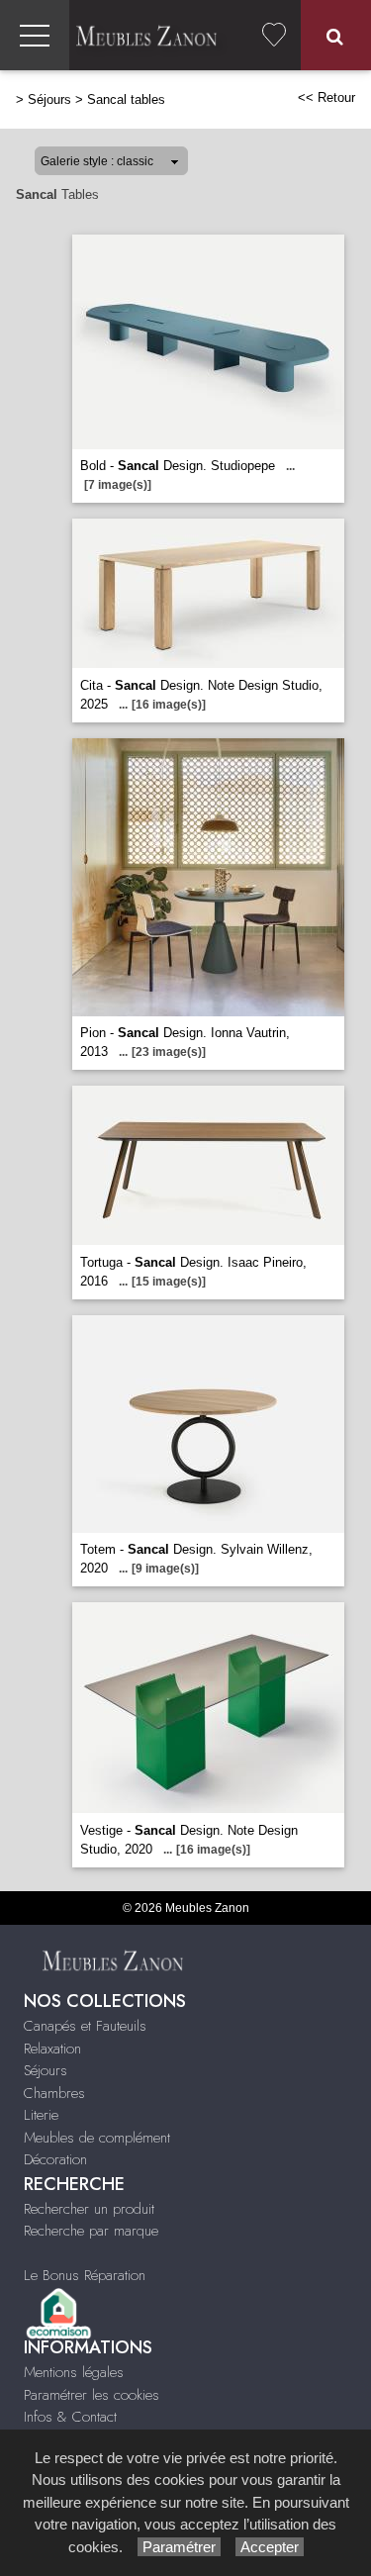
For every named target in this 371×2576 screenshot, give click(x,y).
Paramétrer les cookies (92, 2395)
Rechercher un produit (89, 2209)
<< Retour (326, 97)
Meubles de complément (97, 2138)
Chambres (54, 2093)
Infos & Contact (70, 2417)
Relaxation (52, 2049)
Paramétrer (179, 2547)
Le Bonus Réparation (85, 2275)
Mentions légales (74, 2372)
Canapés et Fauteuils (85, 2026)
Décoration (55, 2159)
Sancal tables (126, 99)
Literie (41, 2115)
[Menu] (35, 35)
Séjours (49, 99)
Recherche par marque (91, 2231)
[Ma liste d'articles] (274, 35)
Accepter (270, 2547)
